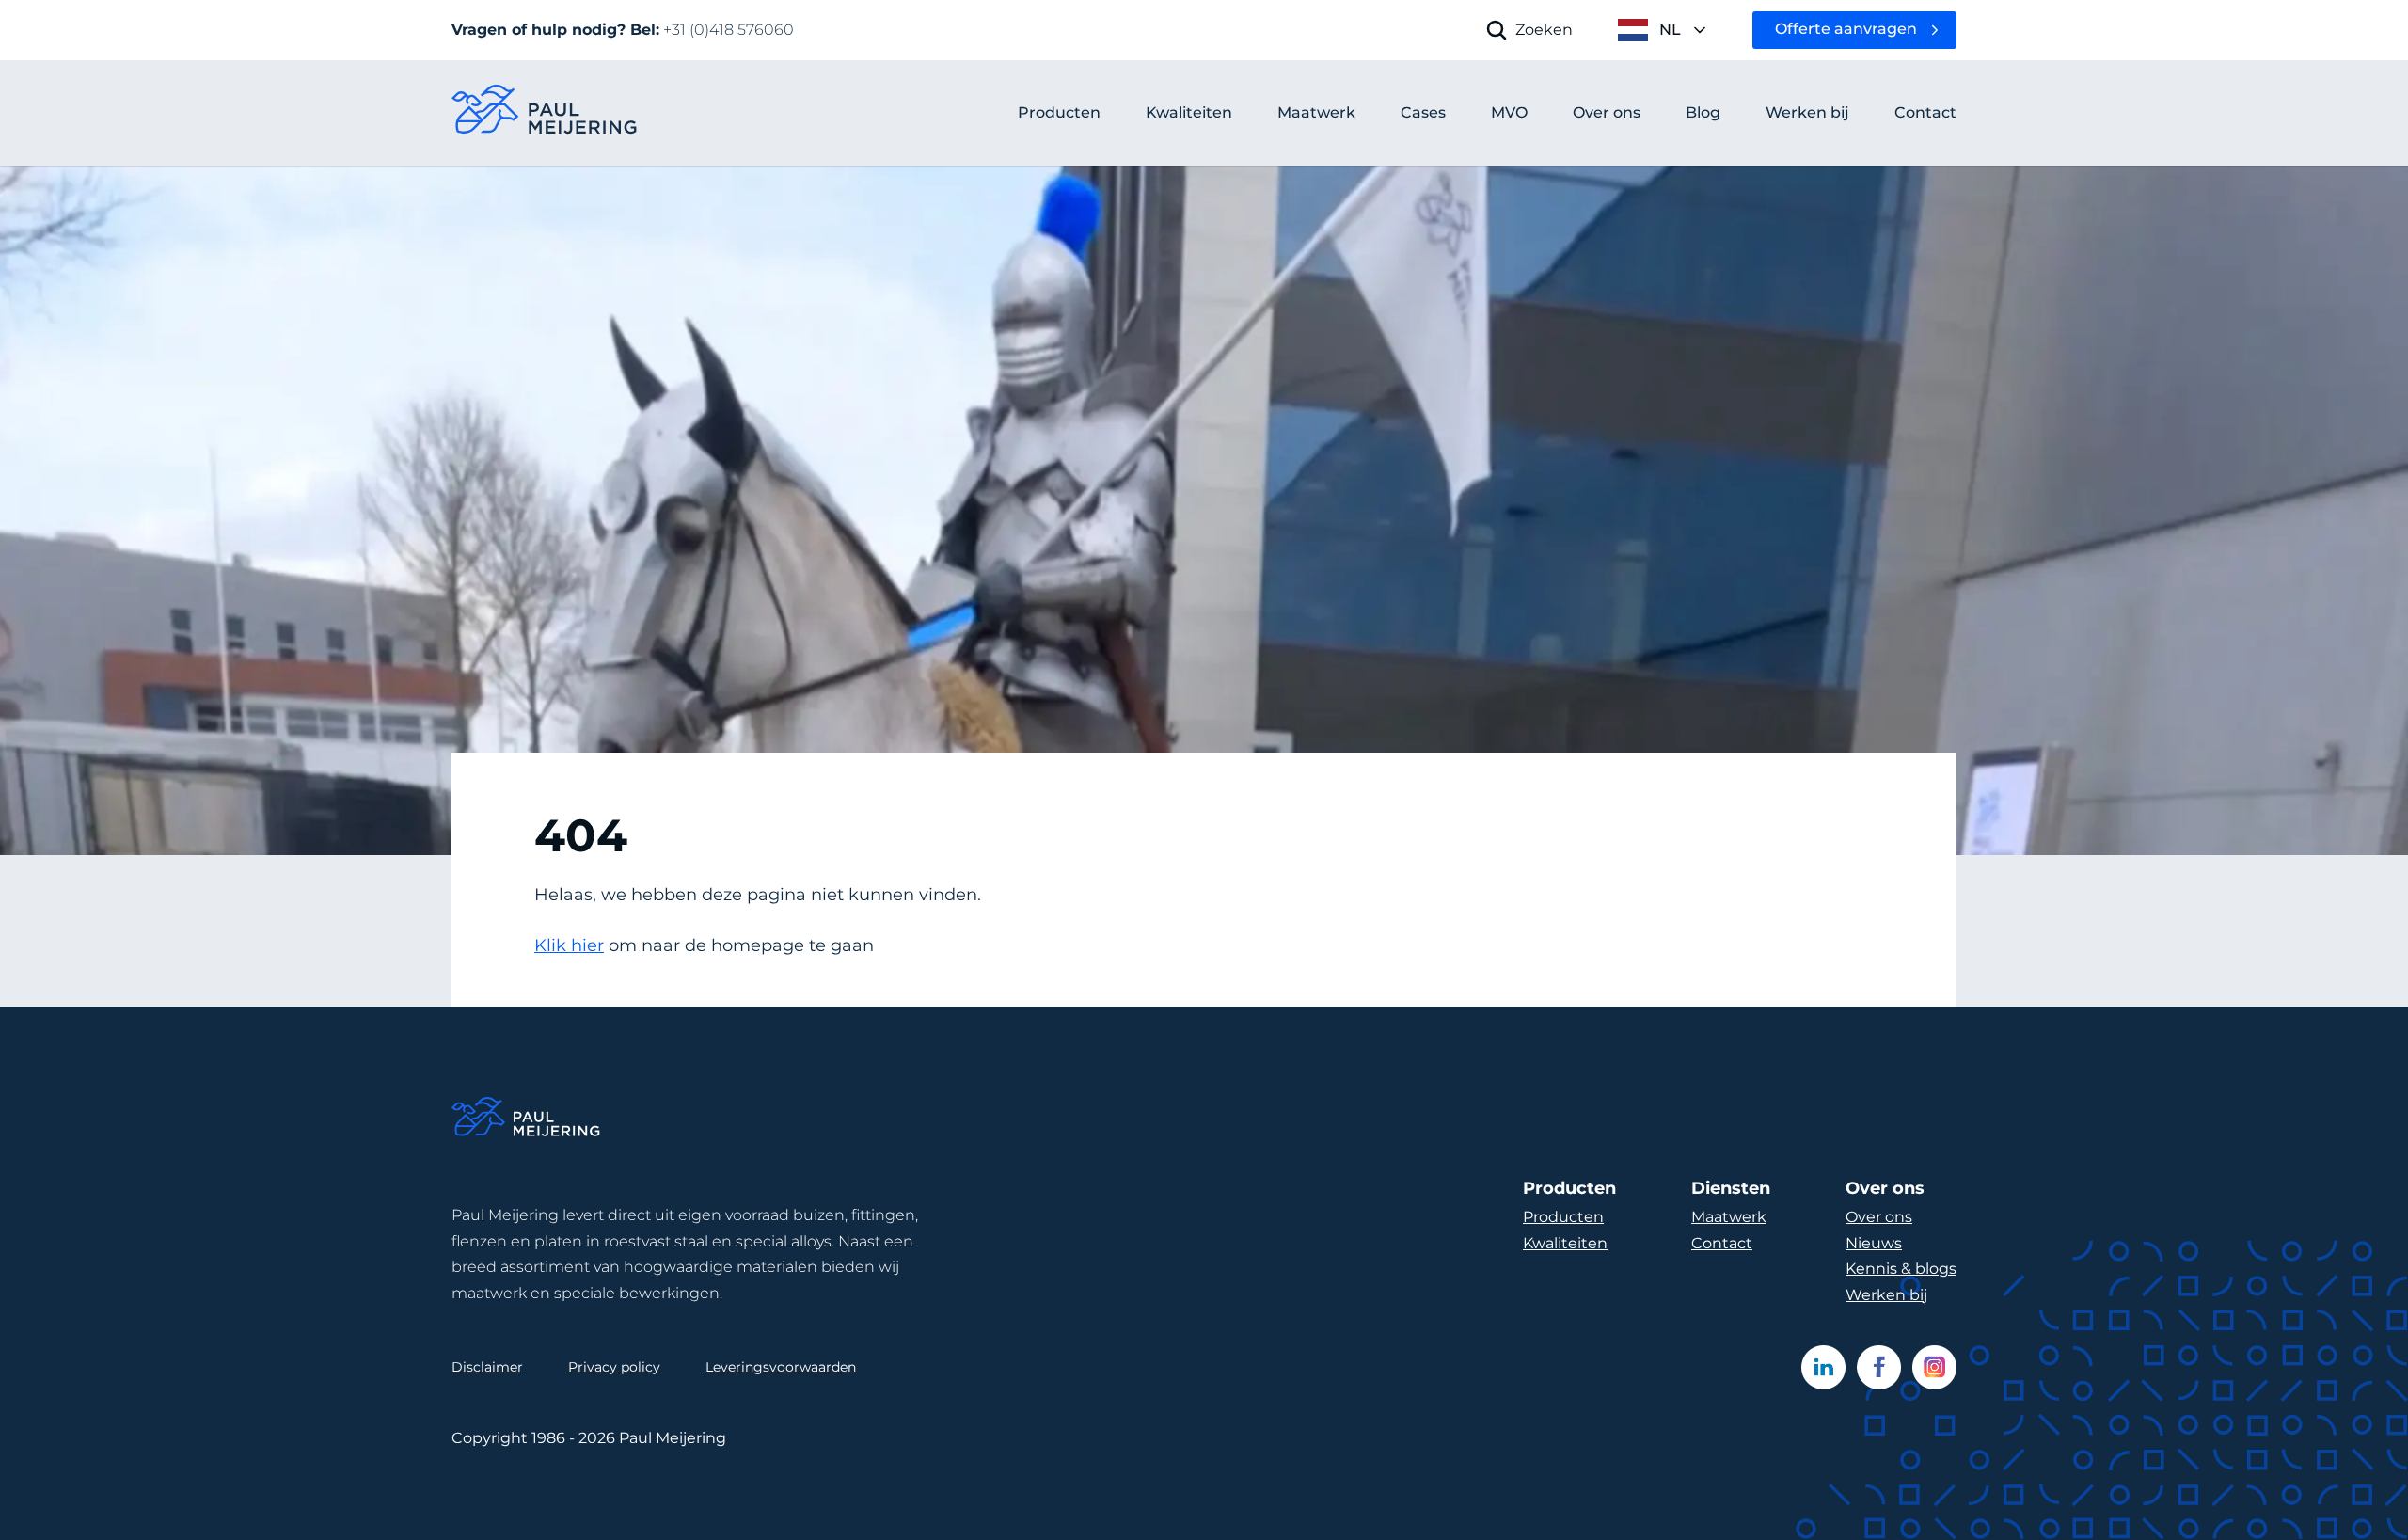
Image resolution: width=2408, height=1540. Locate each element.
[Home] (527, 1120)
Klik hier (569, 945)
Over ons (1879, 1217)
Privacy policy (614, 1367)
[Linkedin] (1823, 1367)
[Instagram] (1934, 1367)
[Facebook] (1879, 1367)
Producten (1059, 112)
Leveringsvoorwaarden (781, 1367)
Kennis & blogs (1901, 1269)
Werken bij (1886, 1295)
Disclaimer (487, 1367)
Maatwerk (1729, 1217)
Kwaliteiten (1565, 1243)
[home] (546, 113)
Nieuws (1874, 1243)
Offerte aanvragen (1846, 29)
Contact (1722, 1243)
